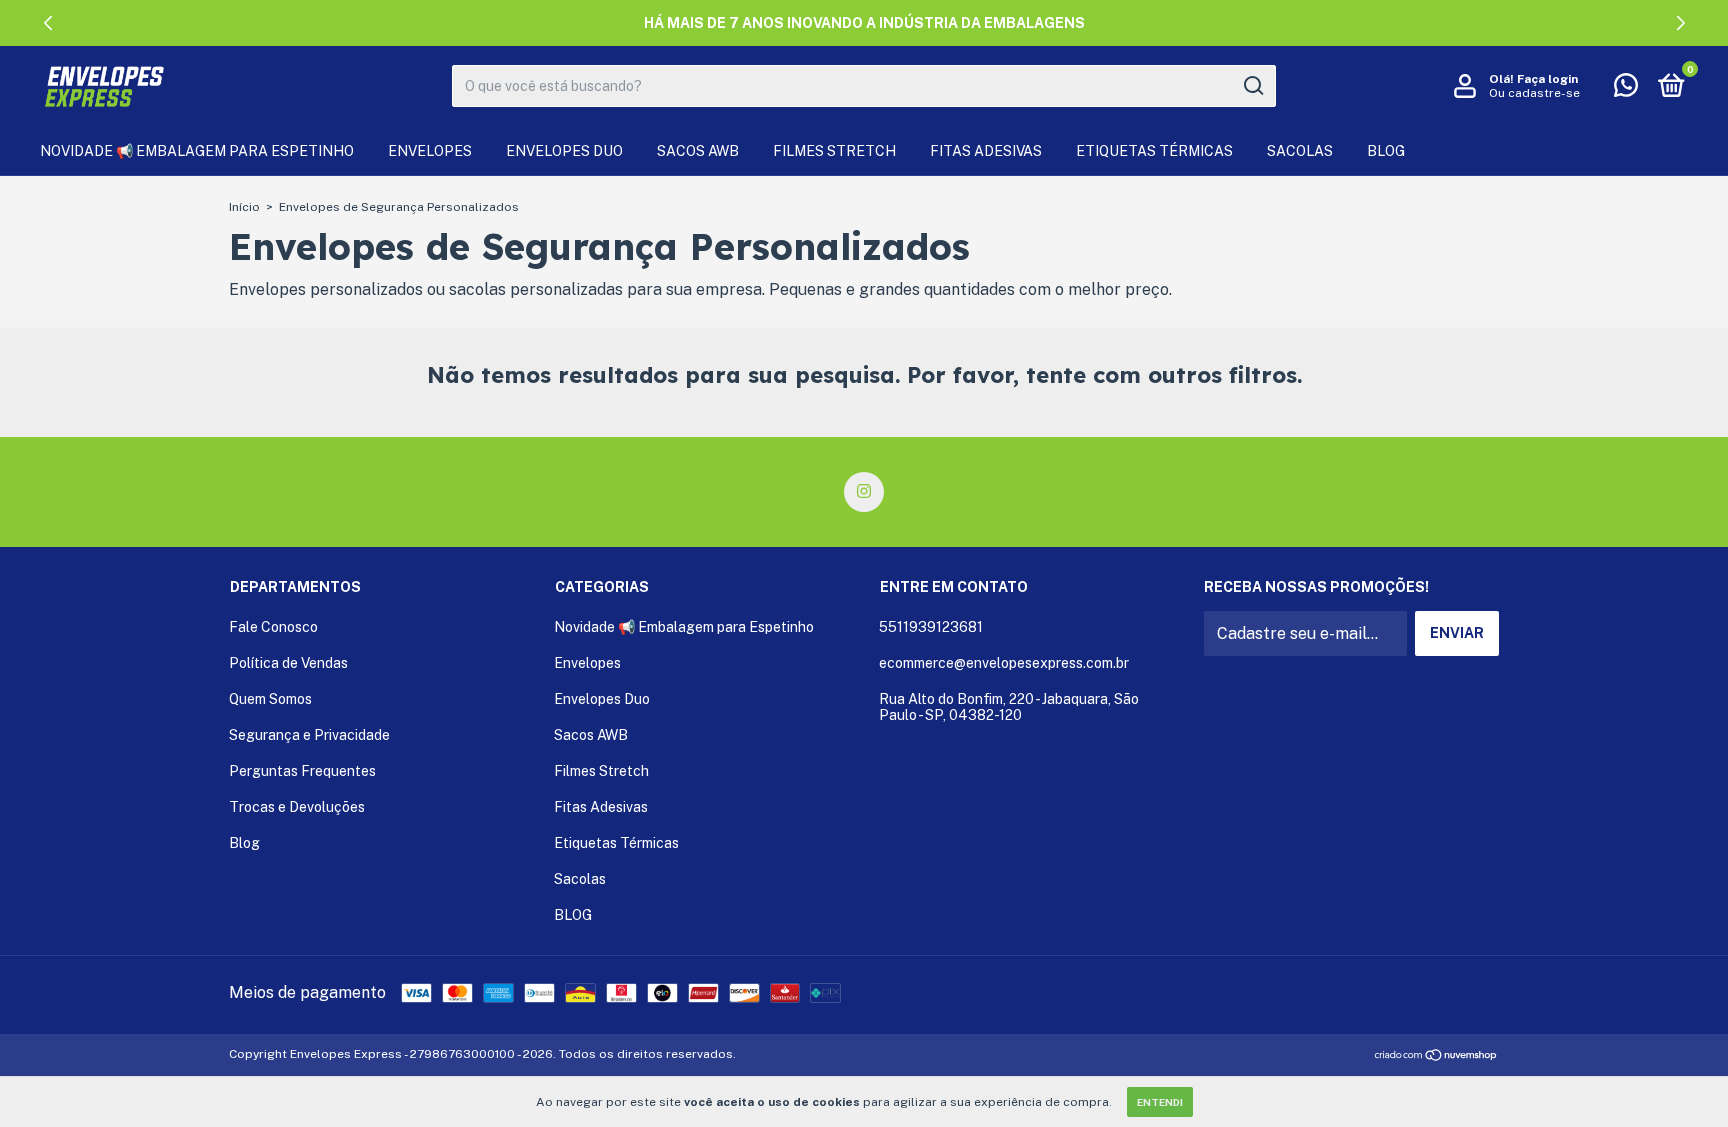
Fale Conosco (273, 627)
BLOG (1386, 151)
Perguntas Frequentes (302, 771)
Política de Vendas (288, 663)
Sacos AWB (698, 151)
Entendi (1160, 1102)
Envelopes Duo (564, 151)
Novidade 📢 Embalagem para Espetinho (197, 151)
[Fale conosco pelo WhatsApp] (1626, 89)
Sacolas (1300, 151)
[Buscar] (1252, 86)
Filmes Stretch (834, 151)
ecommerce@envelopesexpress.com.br (1004, 663)
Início (244, 207)
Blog (244, 843)
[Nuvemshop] (1436, 1056)
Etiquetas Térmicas (1154, 151)
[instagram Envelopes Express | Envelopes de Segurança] (864, 492)
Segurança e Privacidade (309, 735)
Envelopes (430, 151)
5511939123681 (931, 627)
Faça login (1547, 79)
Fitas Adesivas (986, 151)
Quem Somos (270, 699)
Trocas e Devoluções (297, 807)
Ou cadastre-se (1534, 93)
